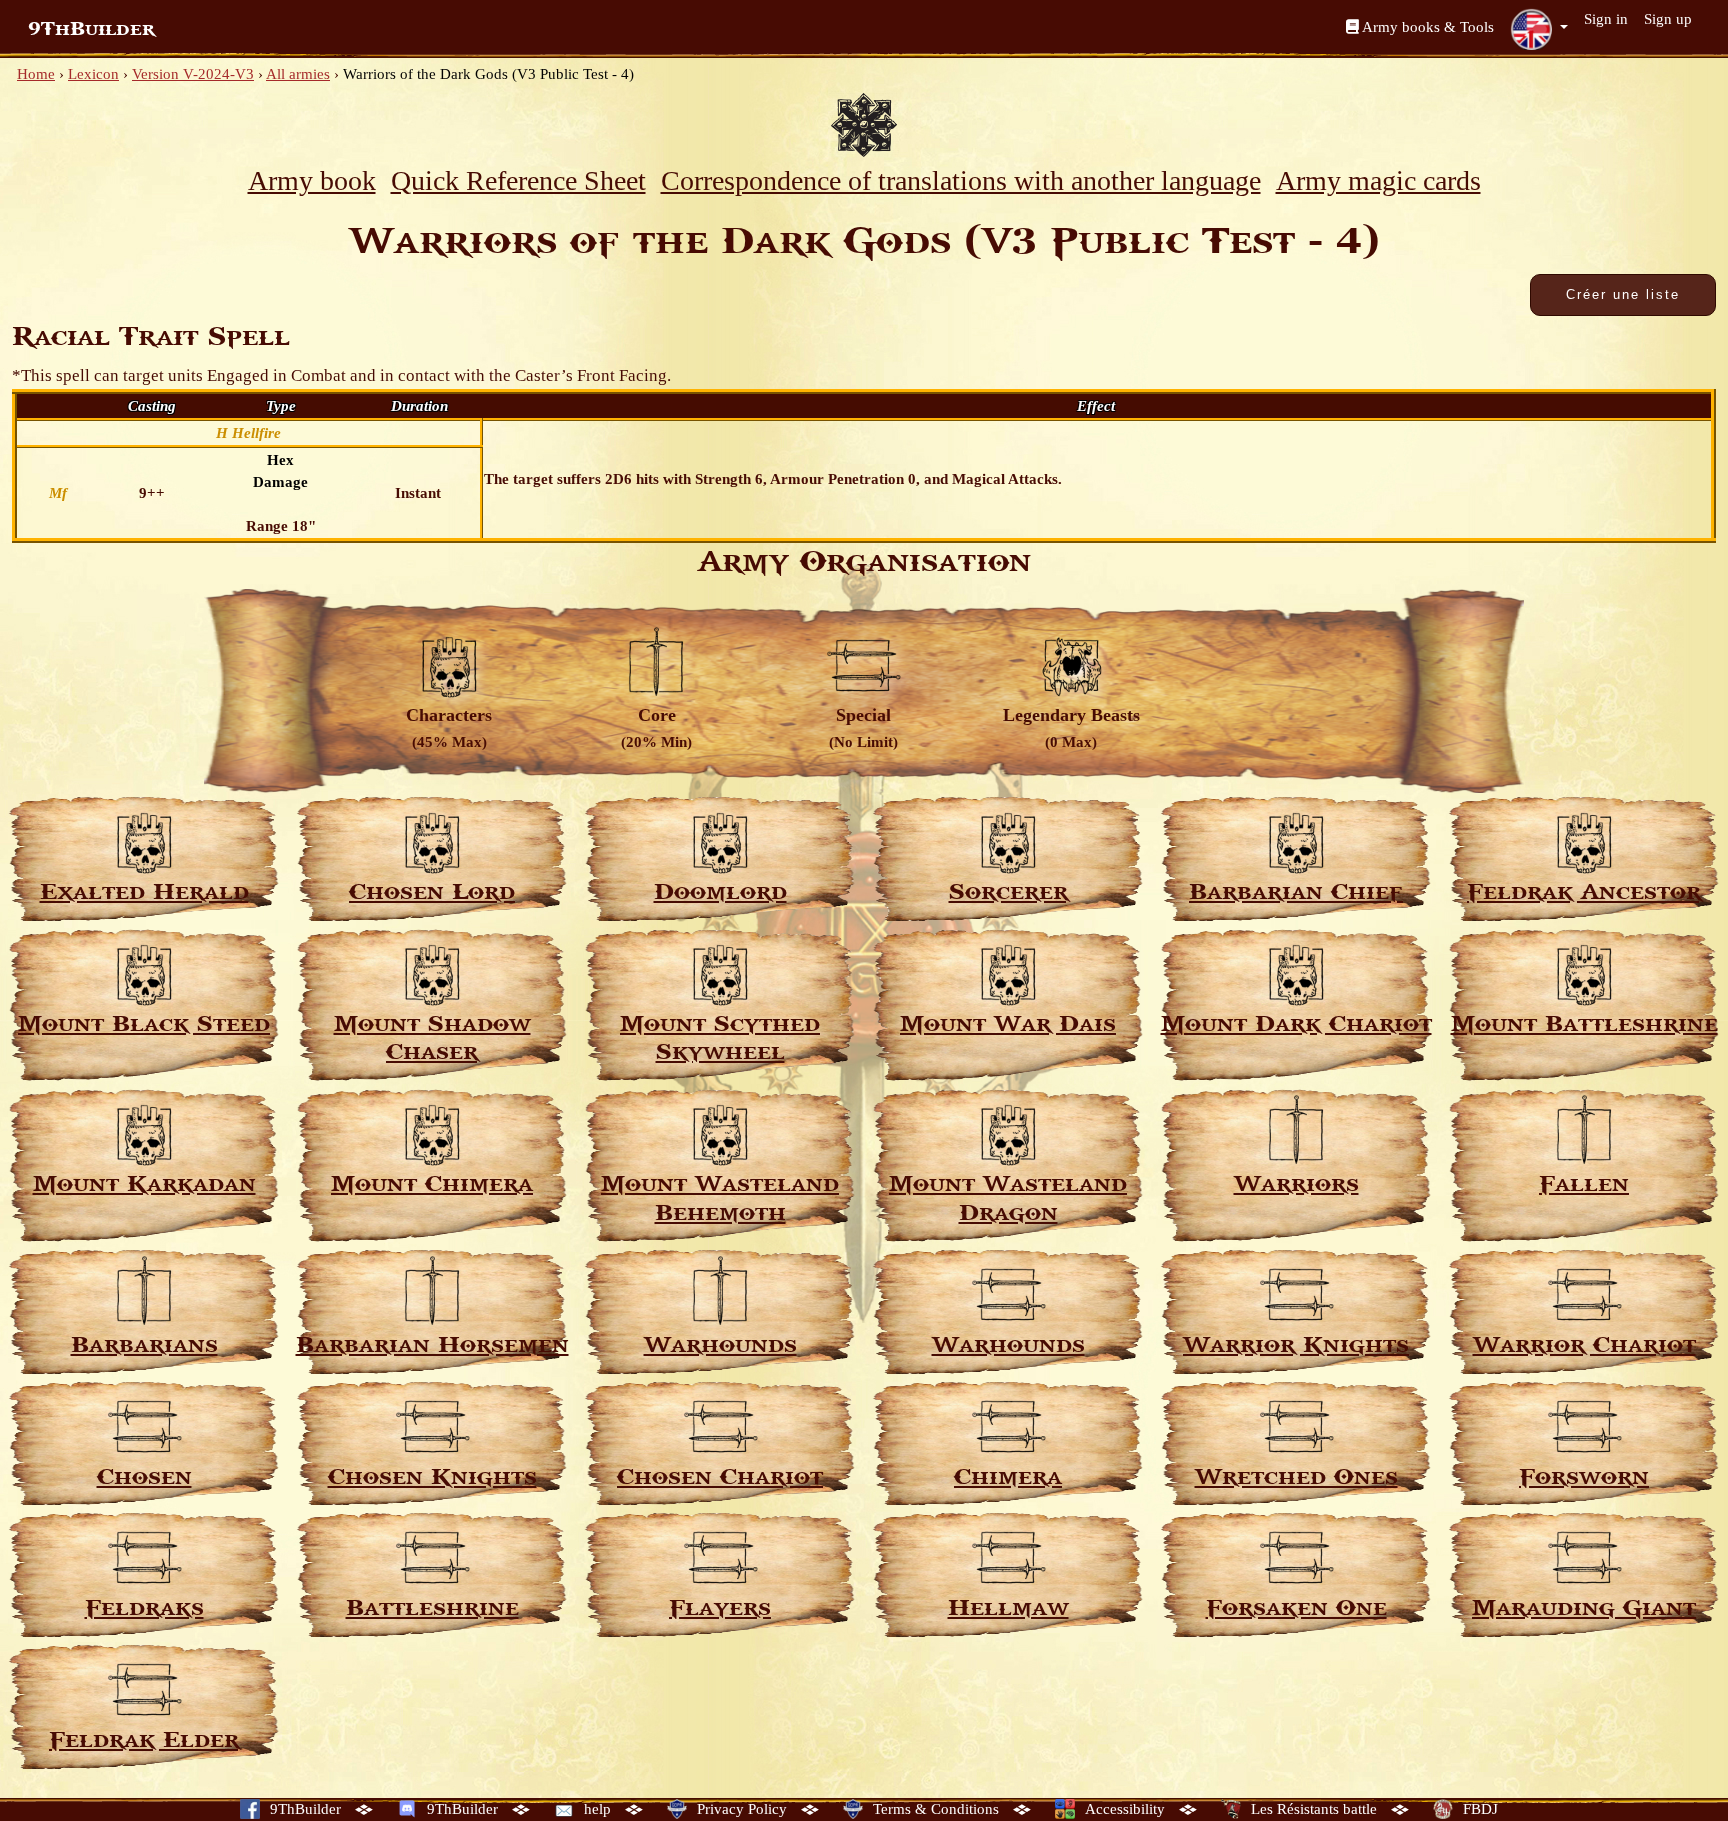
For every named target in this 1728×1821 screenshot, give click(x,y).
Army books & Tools (1426, 27)
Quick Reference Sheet (518, 180)
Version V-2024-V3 (193, 74)
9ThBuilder (91, 29)
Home (36, 74)
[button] (1539, 29)
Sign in (1606, 19)
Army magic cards (1378, 180)
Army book (312, 180)
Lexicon (93, 74)
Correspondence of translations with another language (961, 180)
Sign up (1668, 19)
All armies (298, 74)
